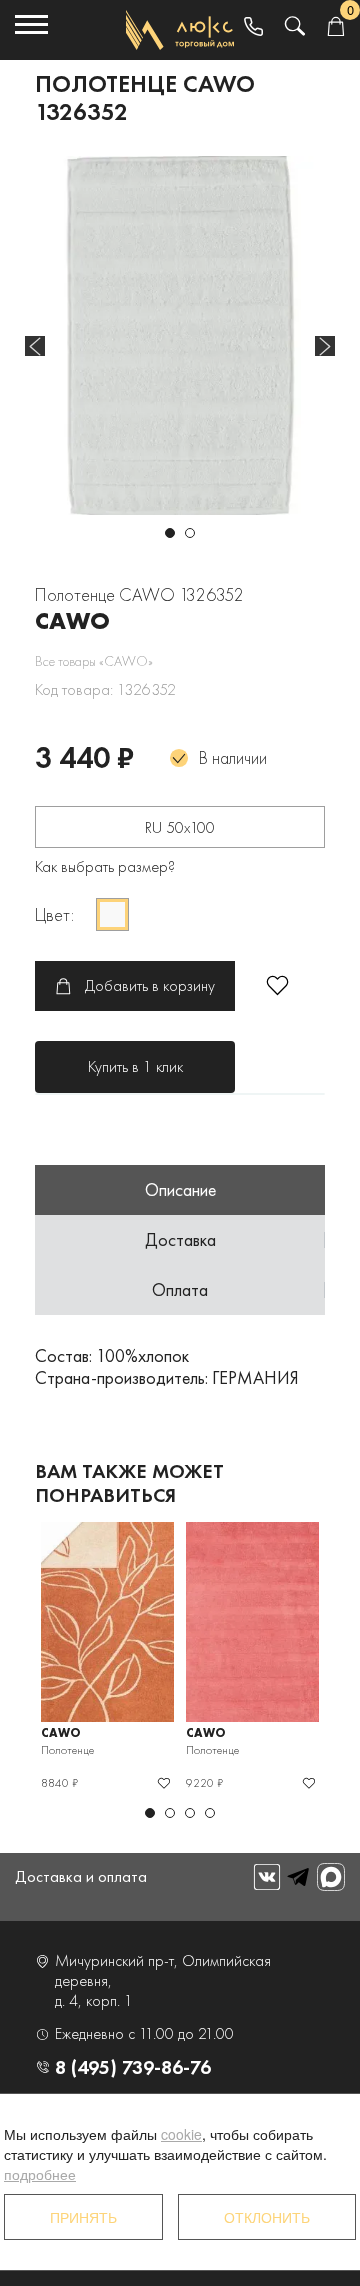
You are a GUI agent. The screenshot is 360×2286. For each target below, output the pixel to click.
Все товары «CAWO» (94, 661)
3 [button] (190, 1813)
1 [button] (170, 533)
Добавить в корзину (150, 985)
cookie (181, 2134)
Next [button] (325, 346)
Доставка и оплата (81, 1876)
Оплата (180, 1289)
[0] (335, 27)
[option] (180, 335)
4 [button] (210, 1813)
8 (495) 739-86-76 (133, 2067)
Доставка (180, 1239)
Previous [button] (35, 346)
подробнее (40, 2174)
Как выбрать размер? (105, 866)
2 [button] (190, 533)
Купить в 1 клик (135, 1066)
